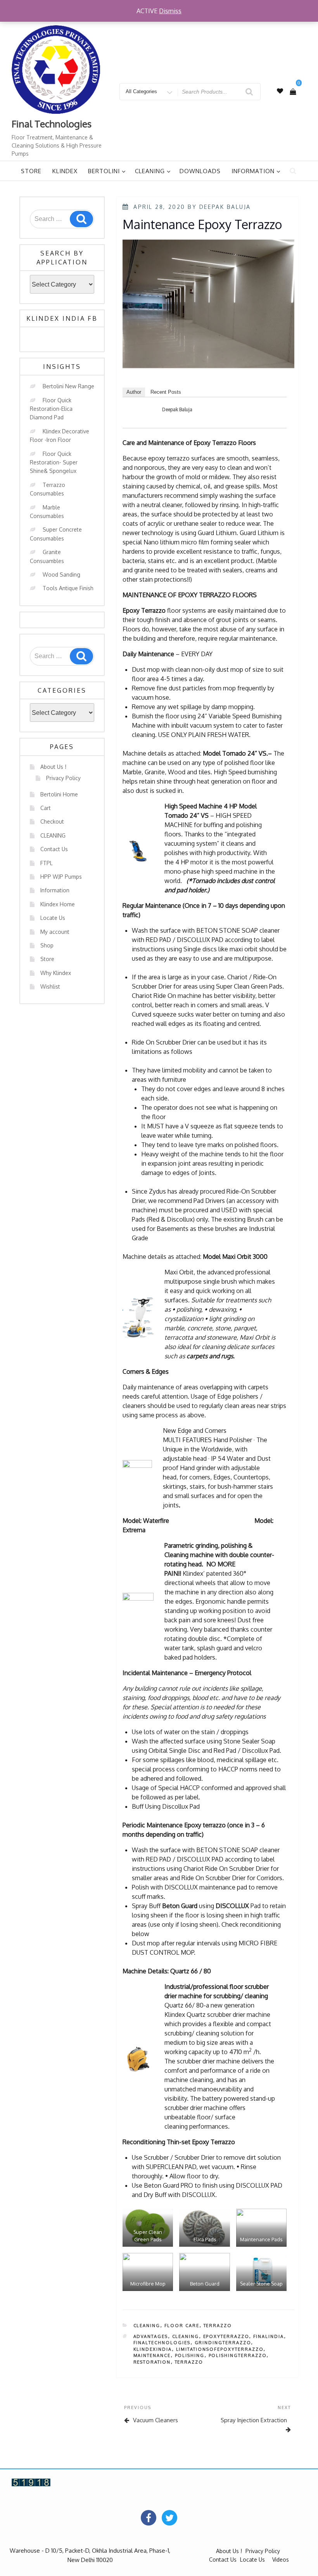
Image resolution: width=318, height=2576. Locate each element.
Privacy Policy (63, 778)
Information (253, 171)
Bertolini (104, 171)
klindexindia (153, 2349)
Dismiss (170, 11)
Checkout (52, 821)
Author (134, 392)
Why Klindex (56, 973)
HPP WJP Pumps (61, 877)
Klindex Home (58, 904)
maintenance (152, 2355)
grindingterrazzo (223, 2343)
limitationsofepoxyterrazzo (220, 2349)
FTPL (47, 863)
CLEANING (53, 835)
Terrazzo (218, 2326)
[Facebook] (149, 2518)
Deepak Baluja (225, 207)
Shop (47, 945)
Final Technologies (52, 124)
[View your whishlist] (280, 91)
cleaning (186, 2336)
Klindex (65, 171)
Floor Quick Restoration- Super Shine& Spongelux (54, 462)
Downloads (200, 171)
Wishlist (50, 986)
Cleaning (150, 171)
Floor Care (182, 2326)
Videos (281, 2559)
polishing (190, 2355)
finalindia (269, 2336)
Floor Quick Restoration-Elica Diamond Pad (51, 409)
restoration (152, 2362)
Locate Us (53, 918)
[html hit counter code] (31, 2482)
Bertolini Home (59, 794)
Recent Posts (166, 392)
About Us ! (53, 767)
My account (55, 932)
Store (31, 171)
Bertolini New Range (68, 386)
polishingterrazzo (238, 2355)
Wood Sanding (61, 574)
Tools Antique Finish (68, 588)
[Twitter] (169, 2518)
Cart (46, 808)
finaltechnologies (162, 2343)
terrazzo (189, 2362)
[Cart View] (293, 92)
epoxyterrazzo (226, 2336)
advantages (151, 2336)
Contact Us (54, 849)
